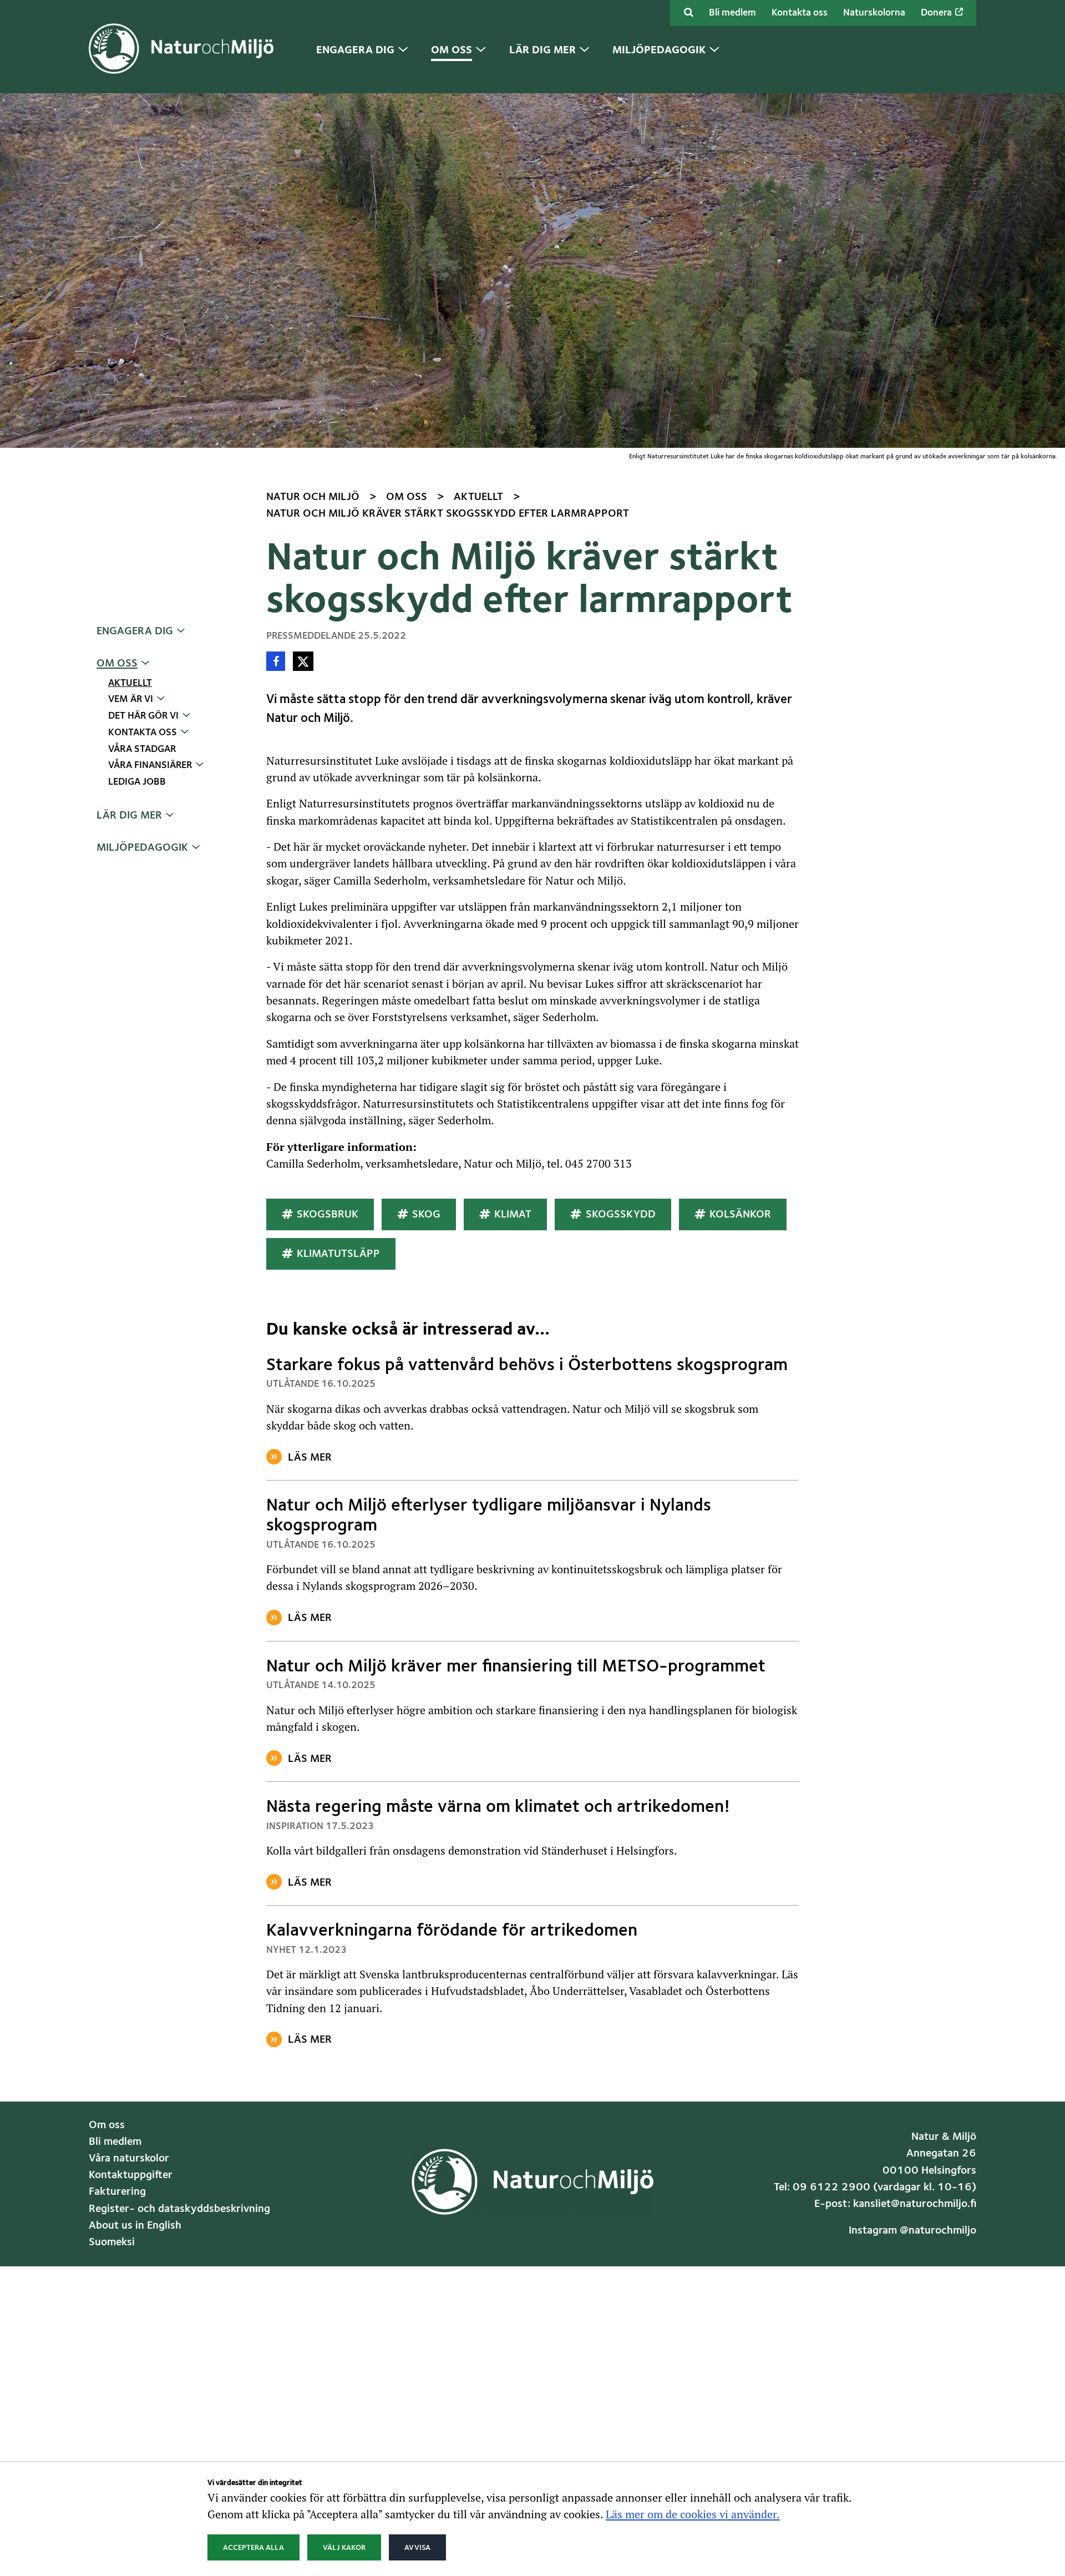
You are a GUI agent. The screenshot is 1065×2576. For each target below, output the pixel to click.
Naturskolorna (874, 13)
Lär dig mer (129, 816)
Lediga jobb (137, 782)
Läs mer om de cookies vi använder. (693, 2514)
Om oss (117, 664)
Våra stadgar (142, 749)
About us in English (135, 2226)
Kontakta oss (800, 13)
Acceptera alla (253, 2547)
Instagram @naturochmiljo (912, 2231)
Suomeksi (112, 2242)
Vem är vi (131, 699)
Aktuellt (130, 683)
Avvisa (417, 2547)
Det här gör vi (143, 716)
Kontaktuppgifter (131, 2175)
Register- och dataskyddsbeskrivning (179, 2209)
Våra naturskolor (129, 2159)
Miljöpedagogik (142, 848)
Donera (937, 13)
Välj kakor (344, 2547)
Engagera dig (135, 632)
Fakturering (117, 2192)
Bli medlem (732, 13)
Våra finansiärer (150, 766)
